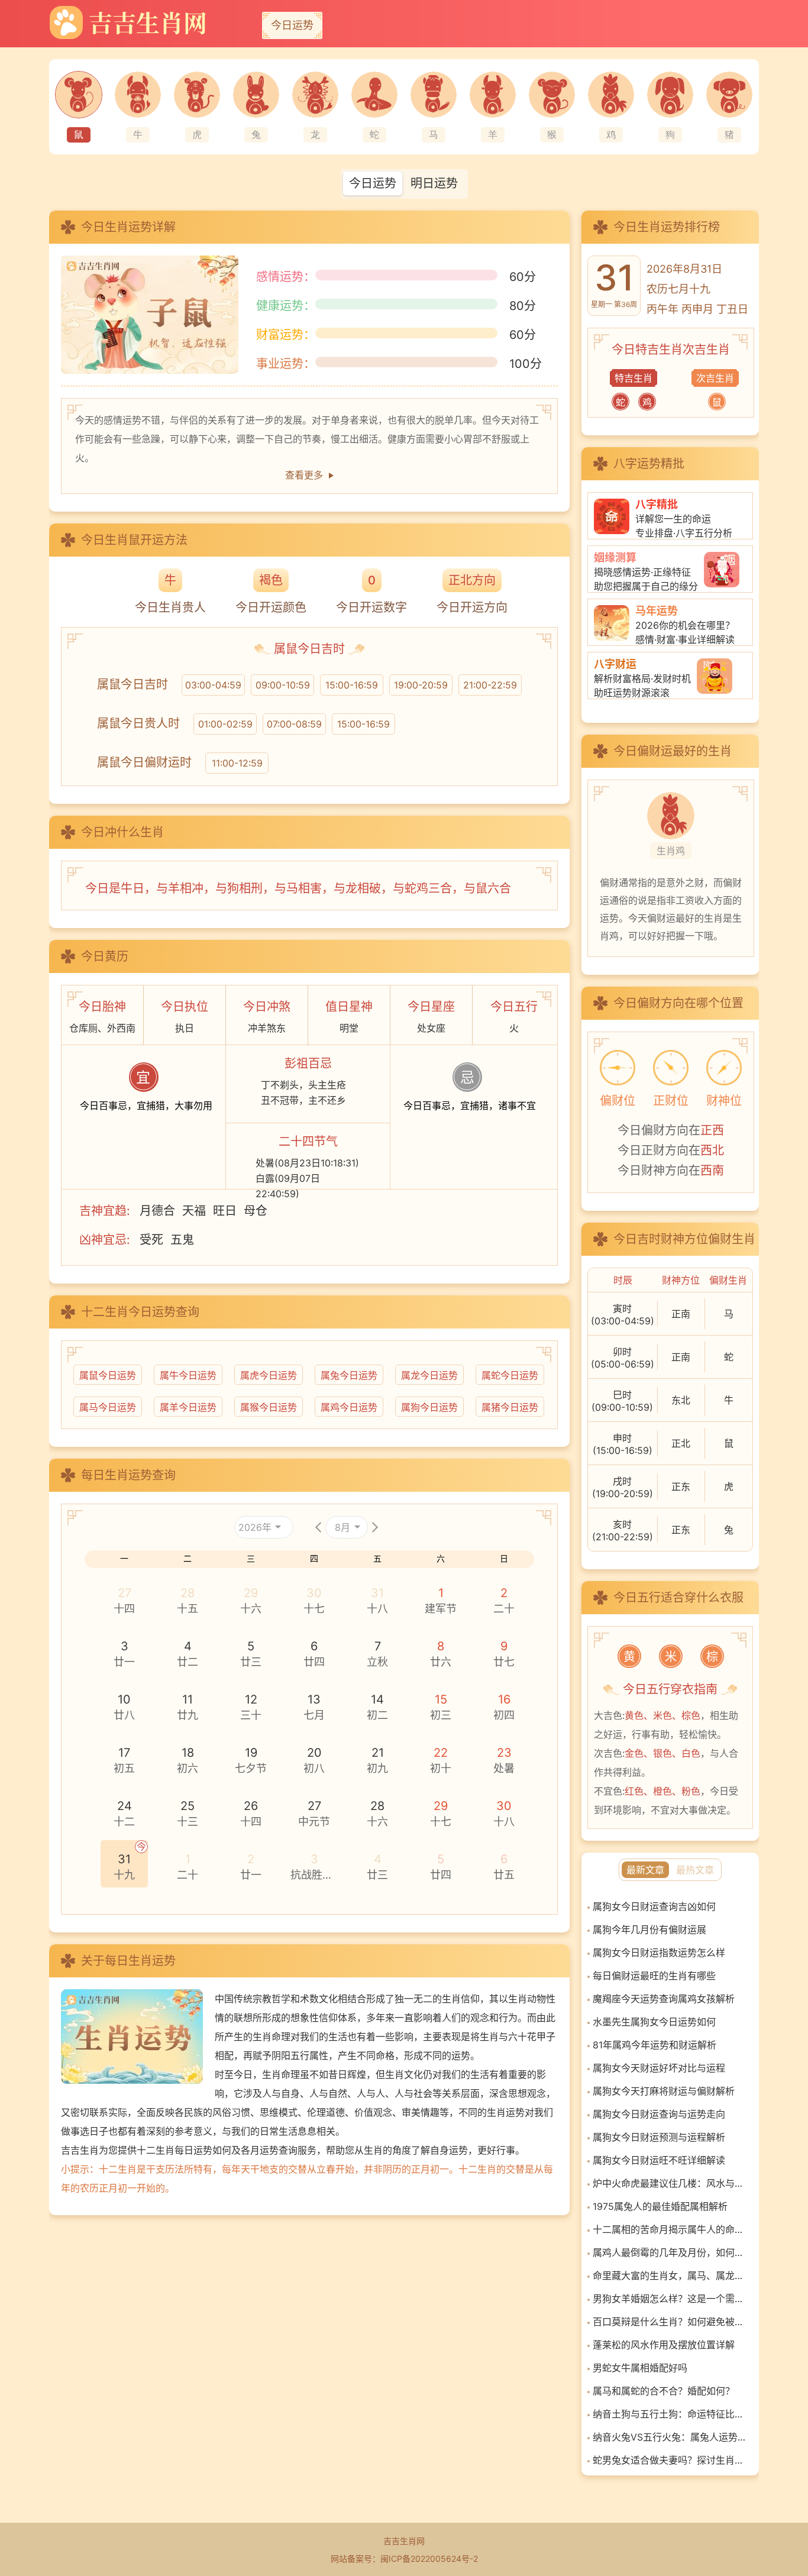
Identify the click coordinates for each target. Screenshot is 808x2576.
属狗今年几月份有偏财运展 (649, 1929)
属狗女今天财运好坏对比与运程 (659, 2068)
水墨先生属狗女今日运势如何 (654, 2022)
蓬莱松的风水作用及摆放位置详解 (664, 2345)
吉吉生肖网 (404, 2541)
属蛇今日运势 (510, 1375)
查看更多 (304, 475)
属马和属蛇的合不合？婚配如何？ (664, 2391)
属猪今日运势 (510, 1407)
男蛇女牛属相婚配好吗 (640, 2368)
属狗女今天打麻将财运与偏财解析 (664, 2091)
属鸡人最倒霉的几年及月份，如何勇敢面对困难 (670, 2252)
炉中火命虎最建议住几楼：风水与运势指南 (670, 2183)
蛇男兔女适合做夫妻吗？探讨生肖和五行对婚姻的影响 (670, 2460)
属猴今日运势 (269, 1407)
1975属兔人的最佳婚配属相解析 (660, 2206)
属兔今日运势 (349, 1375)
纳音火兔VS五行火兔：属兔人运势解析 (670, 2437)
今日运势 (292, 25)
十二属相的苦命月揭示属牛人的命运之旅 (670, 2229)
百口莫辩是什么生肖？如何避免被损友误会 (670, 2322)
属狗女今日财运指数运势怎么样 (659, 1953)
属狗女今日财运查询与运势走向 (659, 2114)
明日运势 (434, 183)
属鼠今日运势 (108, 1375)
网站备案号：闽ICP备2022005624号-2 (404, 2559)
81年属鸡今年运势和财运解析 (655, 2045)
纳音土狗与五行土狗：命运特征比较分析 (670, 2414)
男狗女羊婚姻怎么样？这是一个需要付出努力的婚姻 (670, 2299)
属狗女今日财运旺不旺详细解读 (659, 2160)
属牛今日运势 (188, 1375)
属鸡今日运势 (349, 1407)
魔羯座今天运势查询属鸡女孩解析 (664, 1999)
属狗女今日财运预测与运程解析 (659, 2137)
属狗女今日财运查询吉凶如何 (654, 1906)
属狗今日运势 (429, 1407)
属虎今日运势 (269, 1375)
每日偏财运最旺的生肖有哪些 (654, 1976)
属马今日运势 (108, 1407)
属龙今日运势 (429, 1375)
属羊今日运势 (188, 1407)
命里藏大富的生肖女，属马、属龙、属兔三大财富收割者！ (670, 2276)
